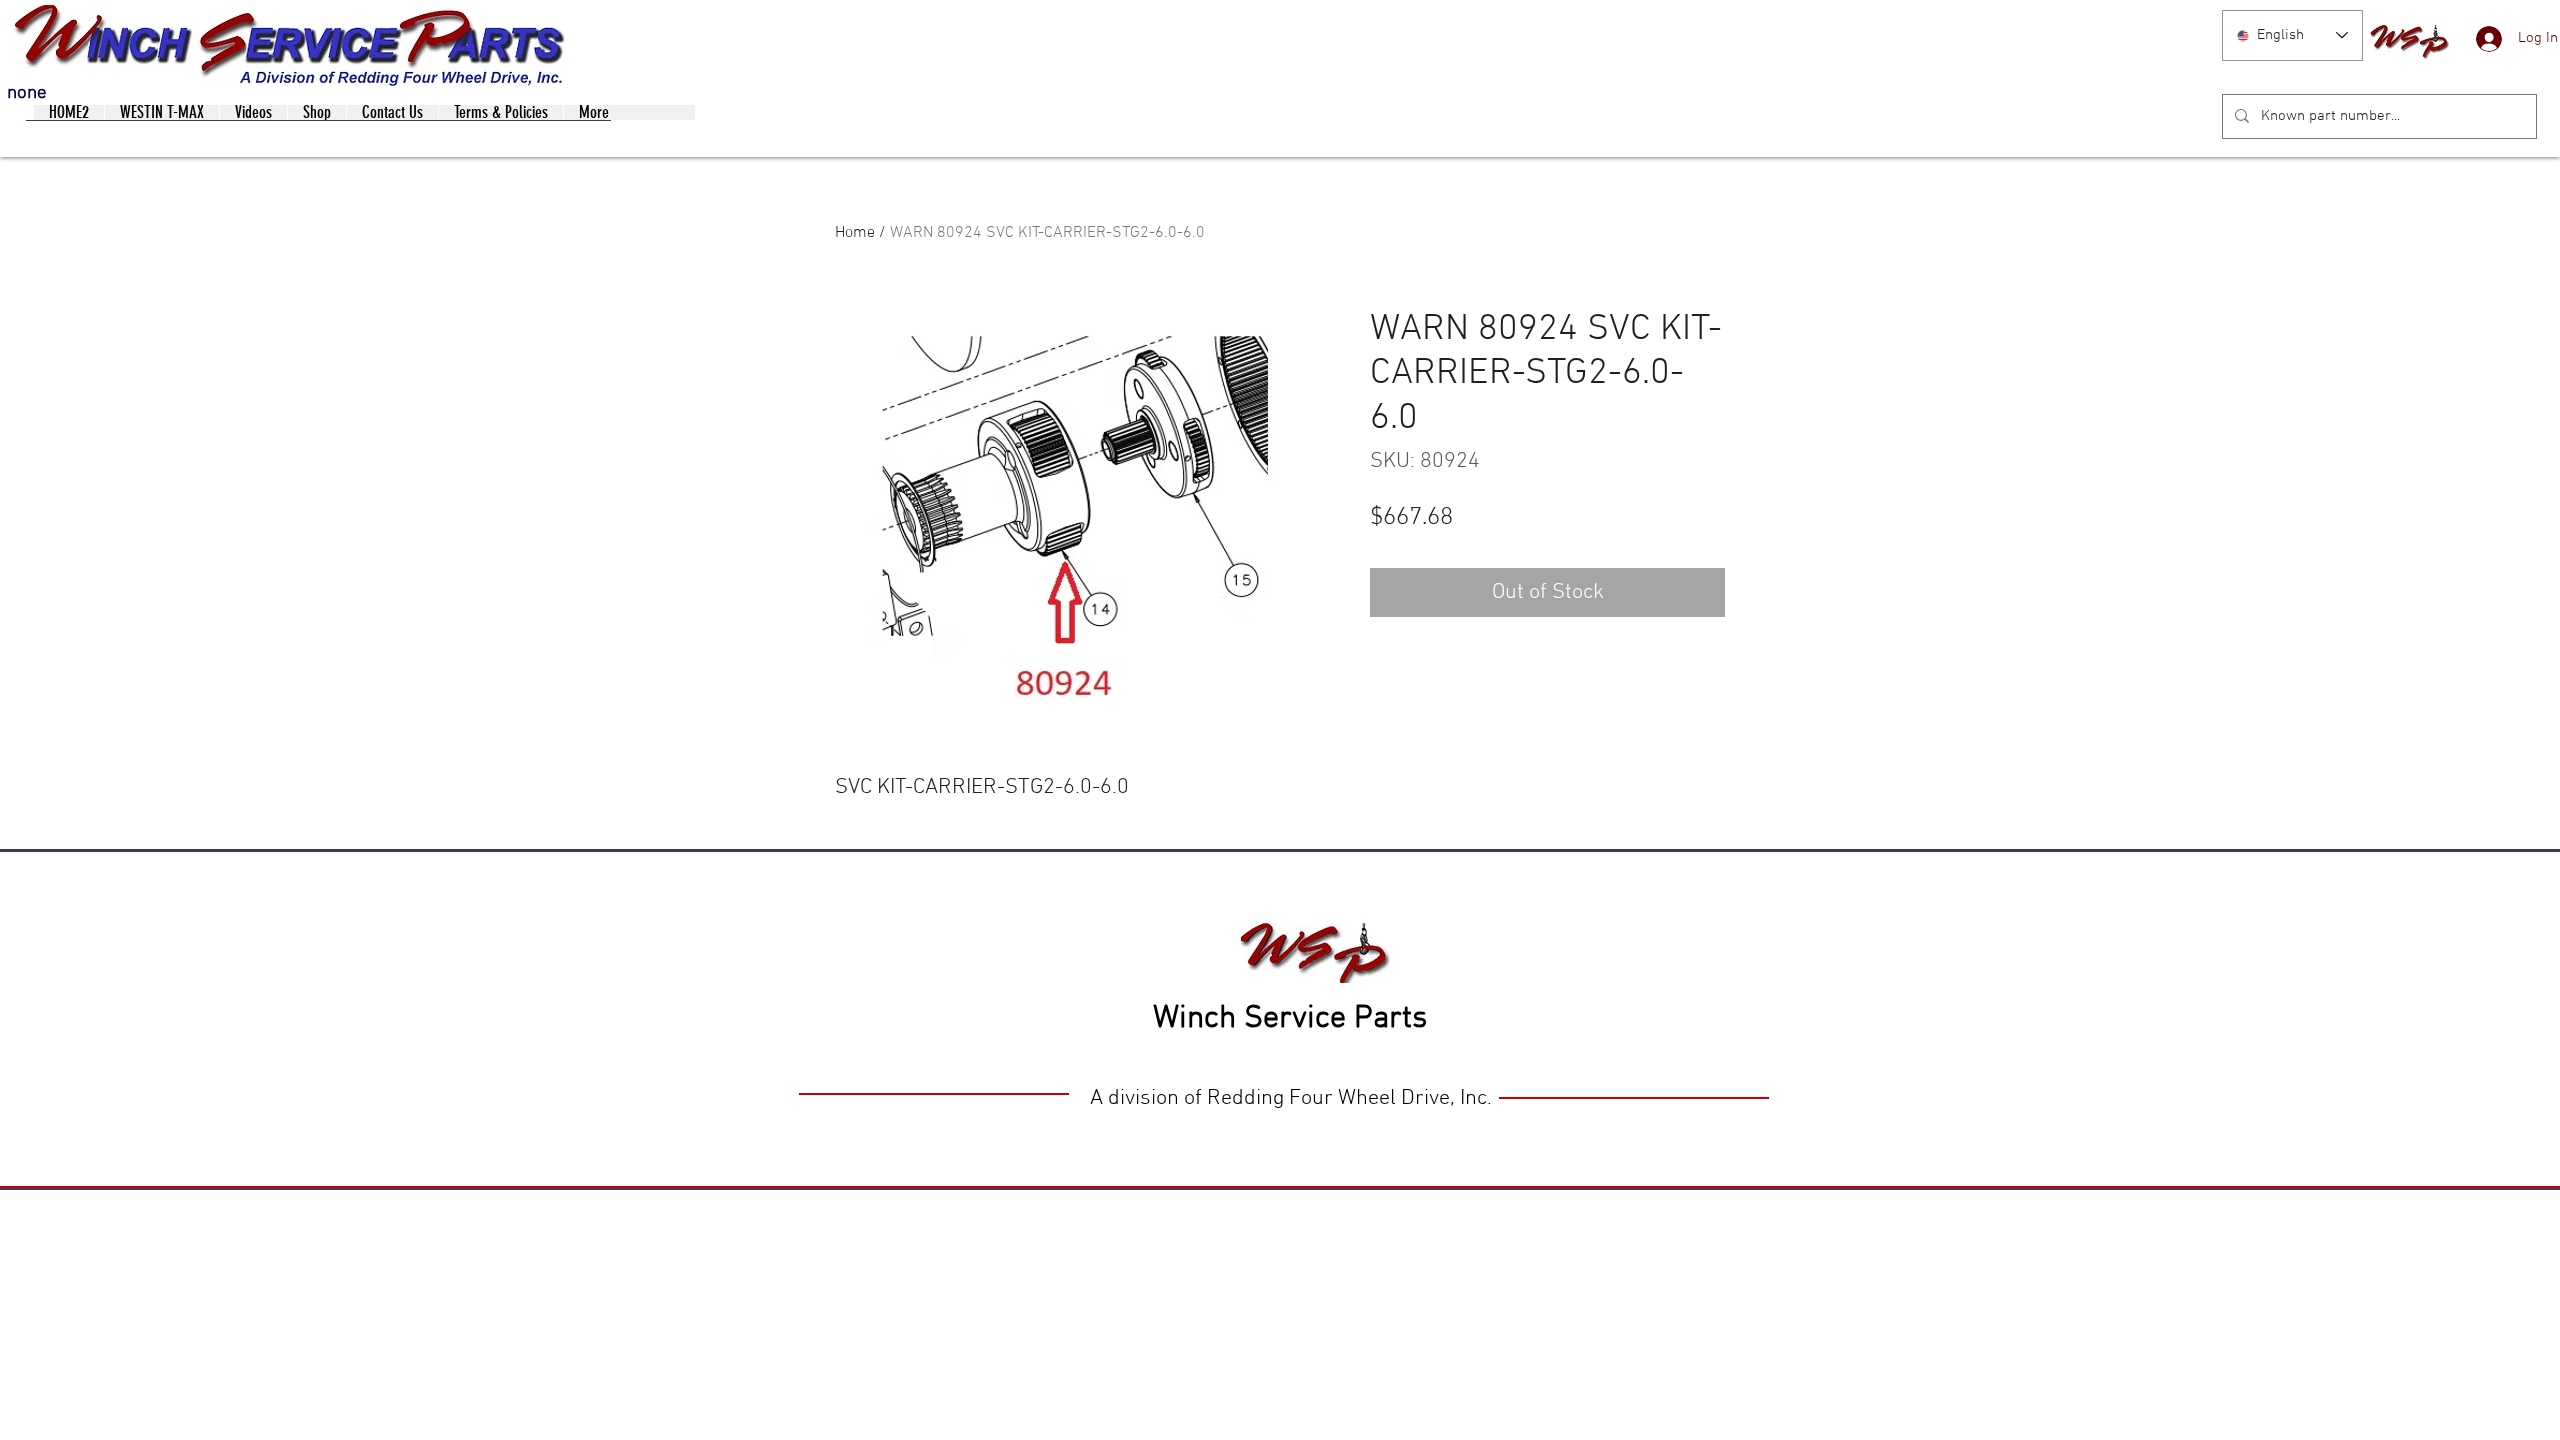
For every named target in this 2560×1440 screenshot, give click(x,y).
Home (855, 233)
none (27, 93)
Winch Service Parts (1290, 1019)
